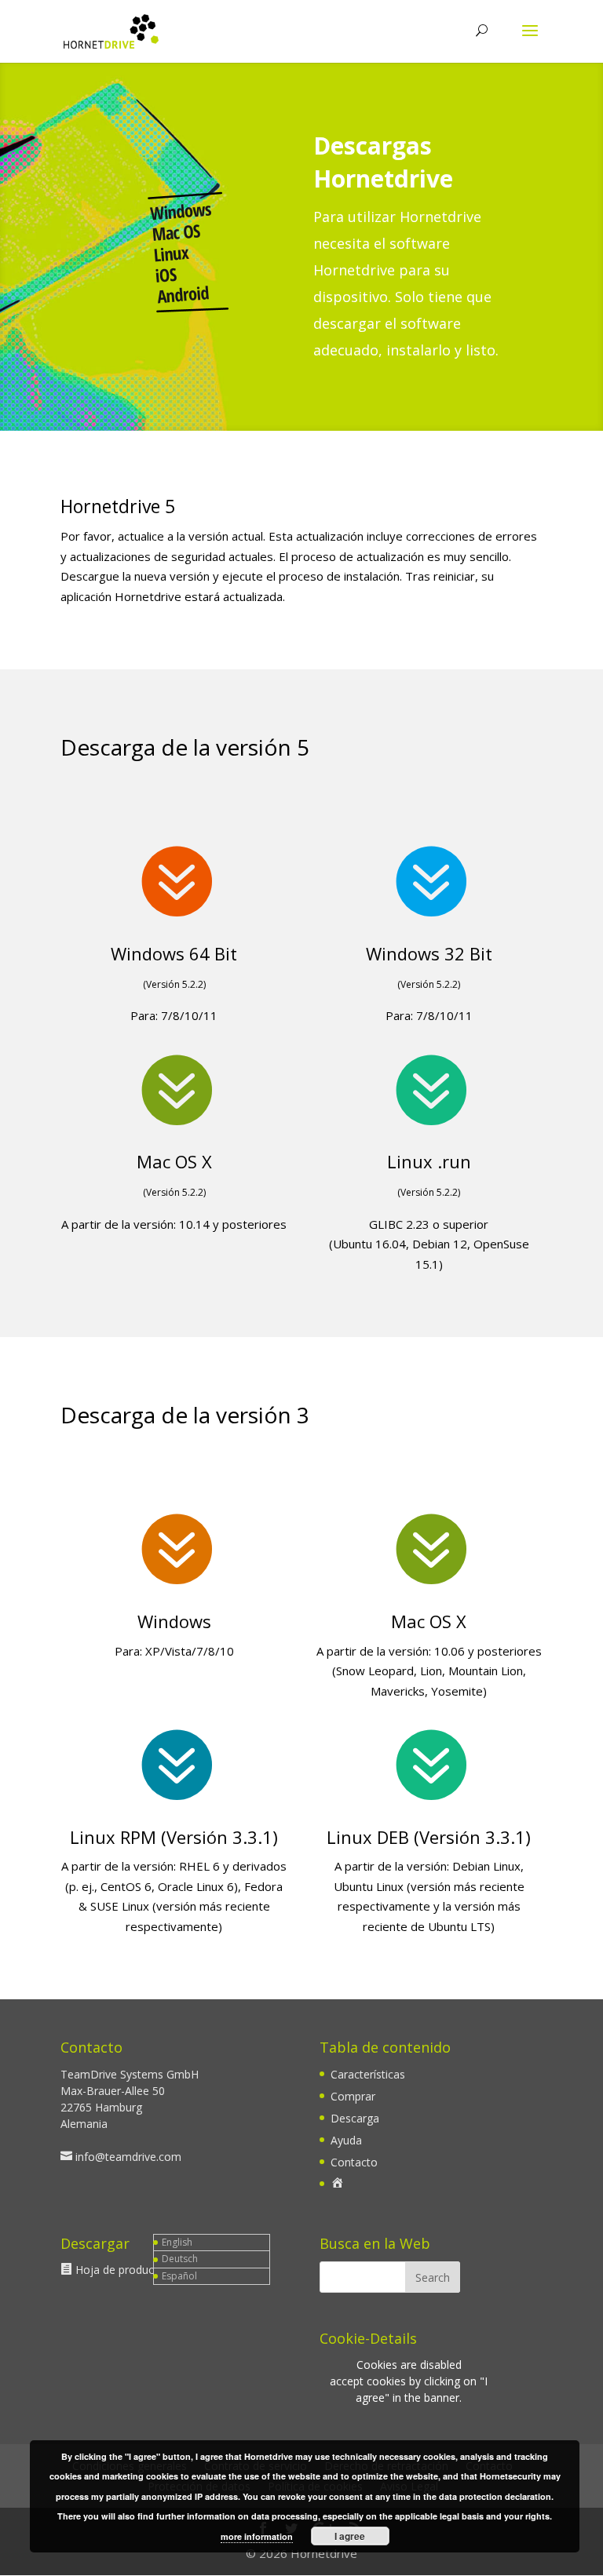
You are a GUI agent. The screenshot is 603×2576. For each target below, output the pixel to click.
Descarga (355, 2118)
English (177, 2242)
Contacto (354, 2162)
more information (257, 2536)
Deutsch (180, 2259)
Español (179, 2276)
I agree (350, 2536)
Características (368, 2074)
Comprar (353, 2096)
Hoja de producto (120, 2270)
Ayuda (346, 2140)
